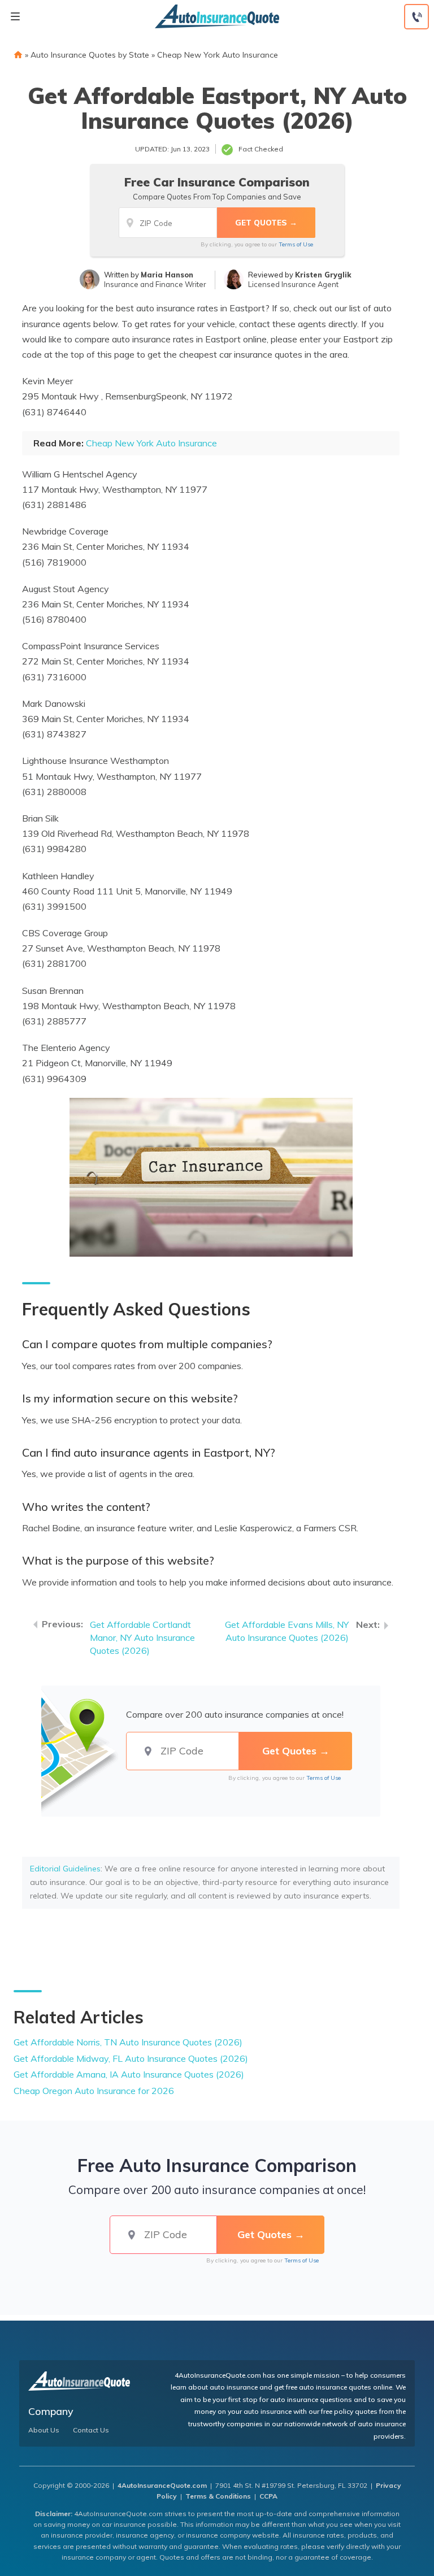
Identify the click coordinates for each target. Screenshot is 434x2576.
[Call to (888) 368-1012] (416, 17)
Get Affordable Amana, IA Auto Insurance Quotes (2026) (129, 2074)
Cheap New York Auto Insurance (218, 55)
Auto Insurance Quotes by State (90, 55)
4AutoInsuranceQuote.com (162, 2485)
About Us (44, 2430)
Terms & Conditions (218, 2496)
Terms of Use (296, 244)
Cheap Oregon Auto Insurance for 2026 (94, 2091)
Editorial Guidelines (65, 1869)
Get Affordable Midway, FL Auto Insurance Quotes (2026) (131, 2058)
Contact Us (91, 2430)
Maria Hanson (167, 275)
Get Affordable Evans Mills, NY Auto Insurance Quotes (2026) (287, 1631)
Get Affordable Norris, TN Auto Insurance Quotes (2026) (128, 2042)
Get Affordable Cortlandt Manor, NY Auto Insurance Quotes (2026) (142, 1637)
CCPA (268, 2496)
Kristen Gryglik (323, 275)
